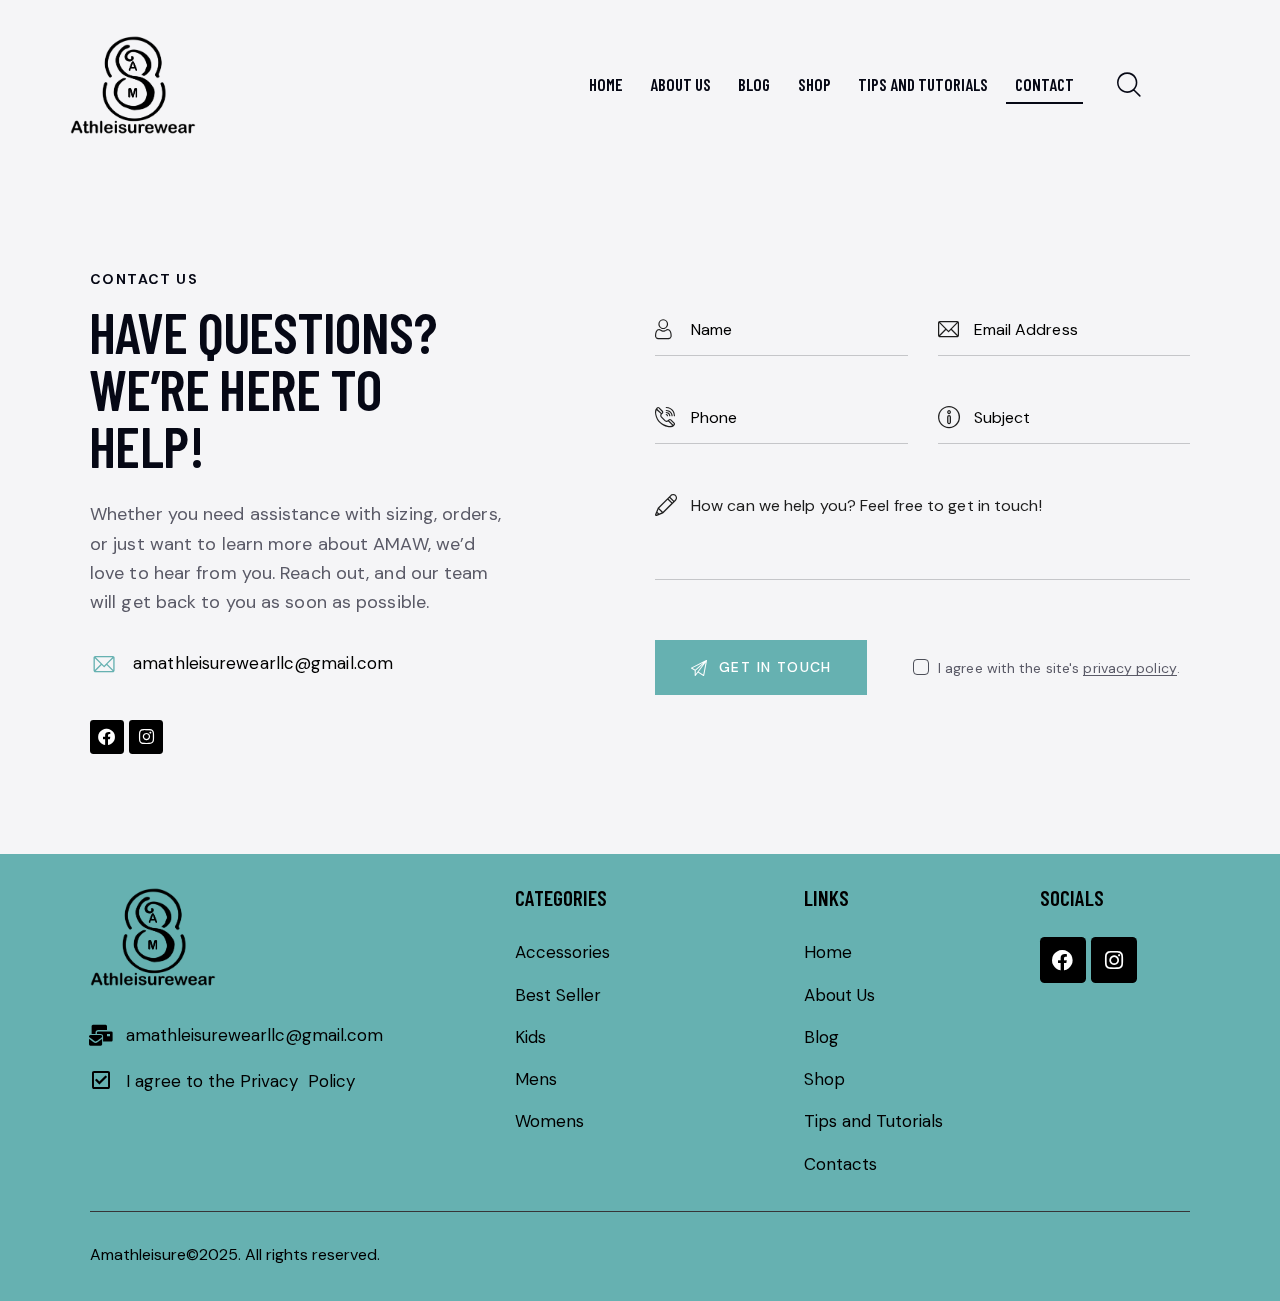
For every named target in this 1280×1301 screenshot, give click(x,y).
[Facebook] (107, 737)
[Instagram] (146, 737)
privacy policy (1129, 668)
